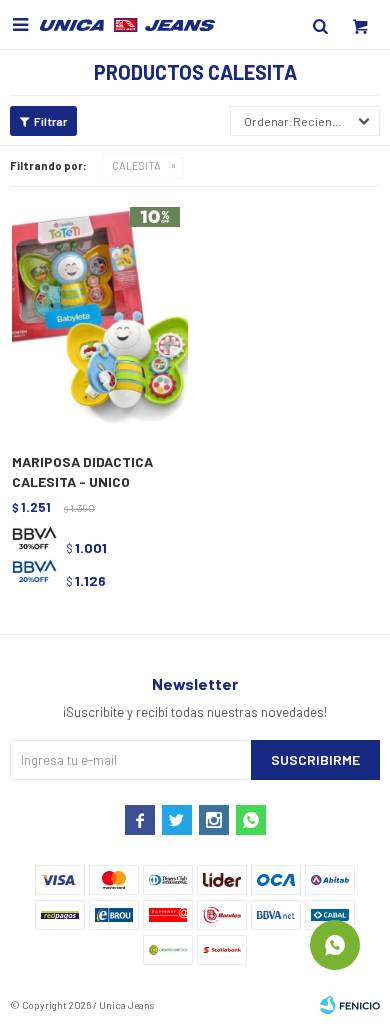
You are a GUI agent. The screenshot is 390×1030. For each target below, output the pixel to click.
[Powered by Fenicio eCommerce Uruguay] (350, 1005)
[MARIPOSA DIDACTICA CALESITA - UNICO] (100, 317)
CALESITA (136, 165)
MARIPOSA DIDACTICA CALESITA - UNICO (82, 471)
